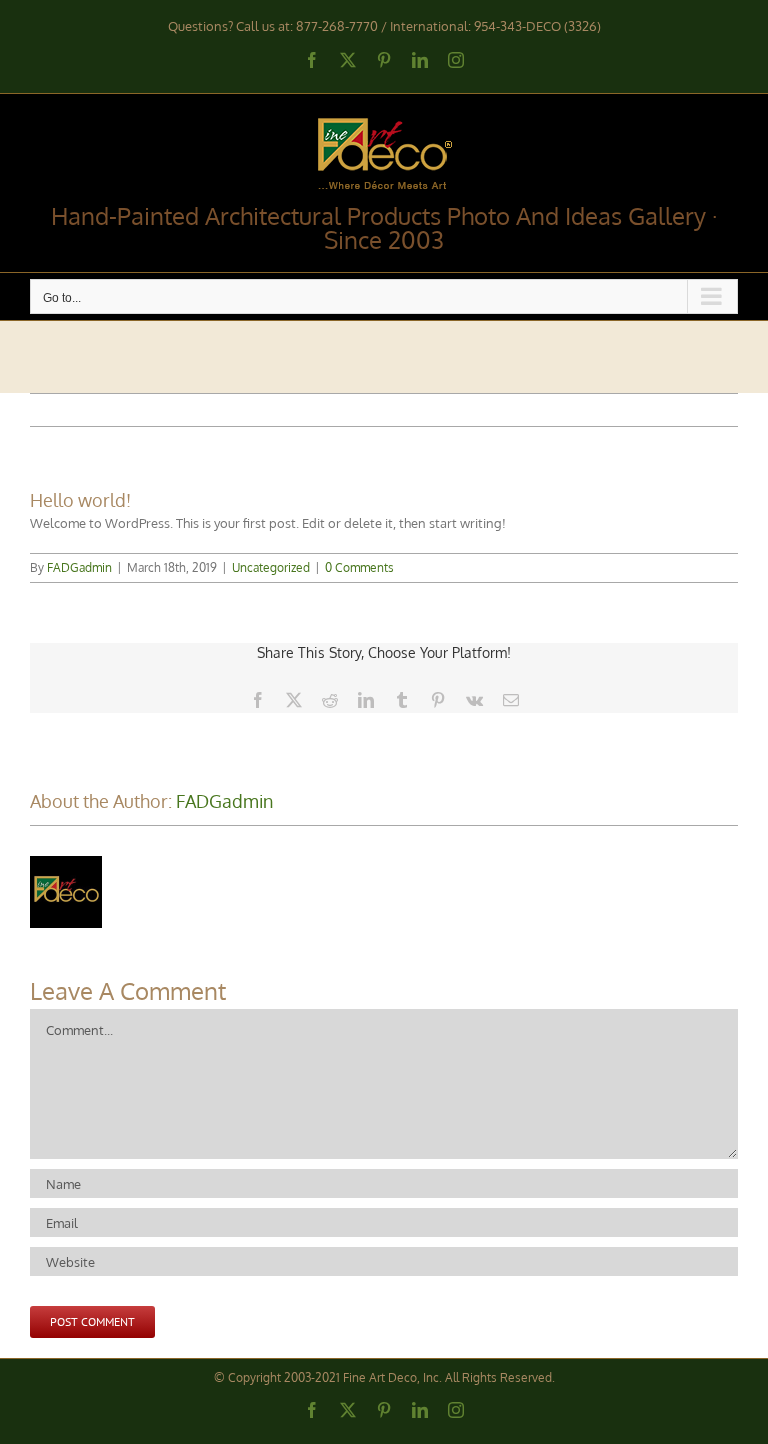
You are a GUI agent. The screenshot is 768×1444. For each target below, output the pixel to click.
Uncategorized (271, 567)
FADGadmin (79, 567)
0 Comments (359, 567)
